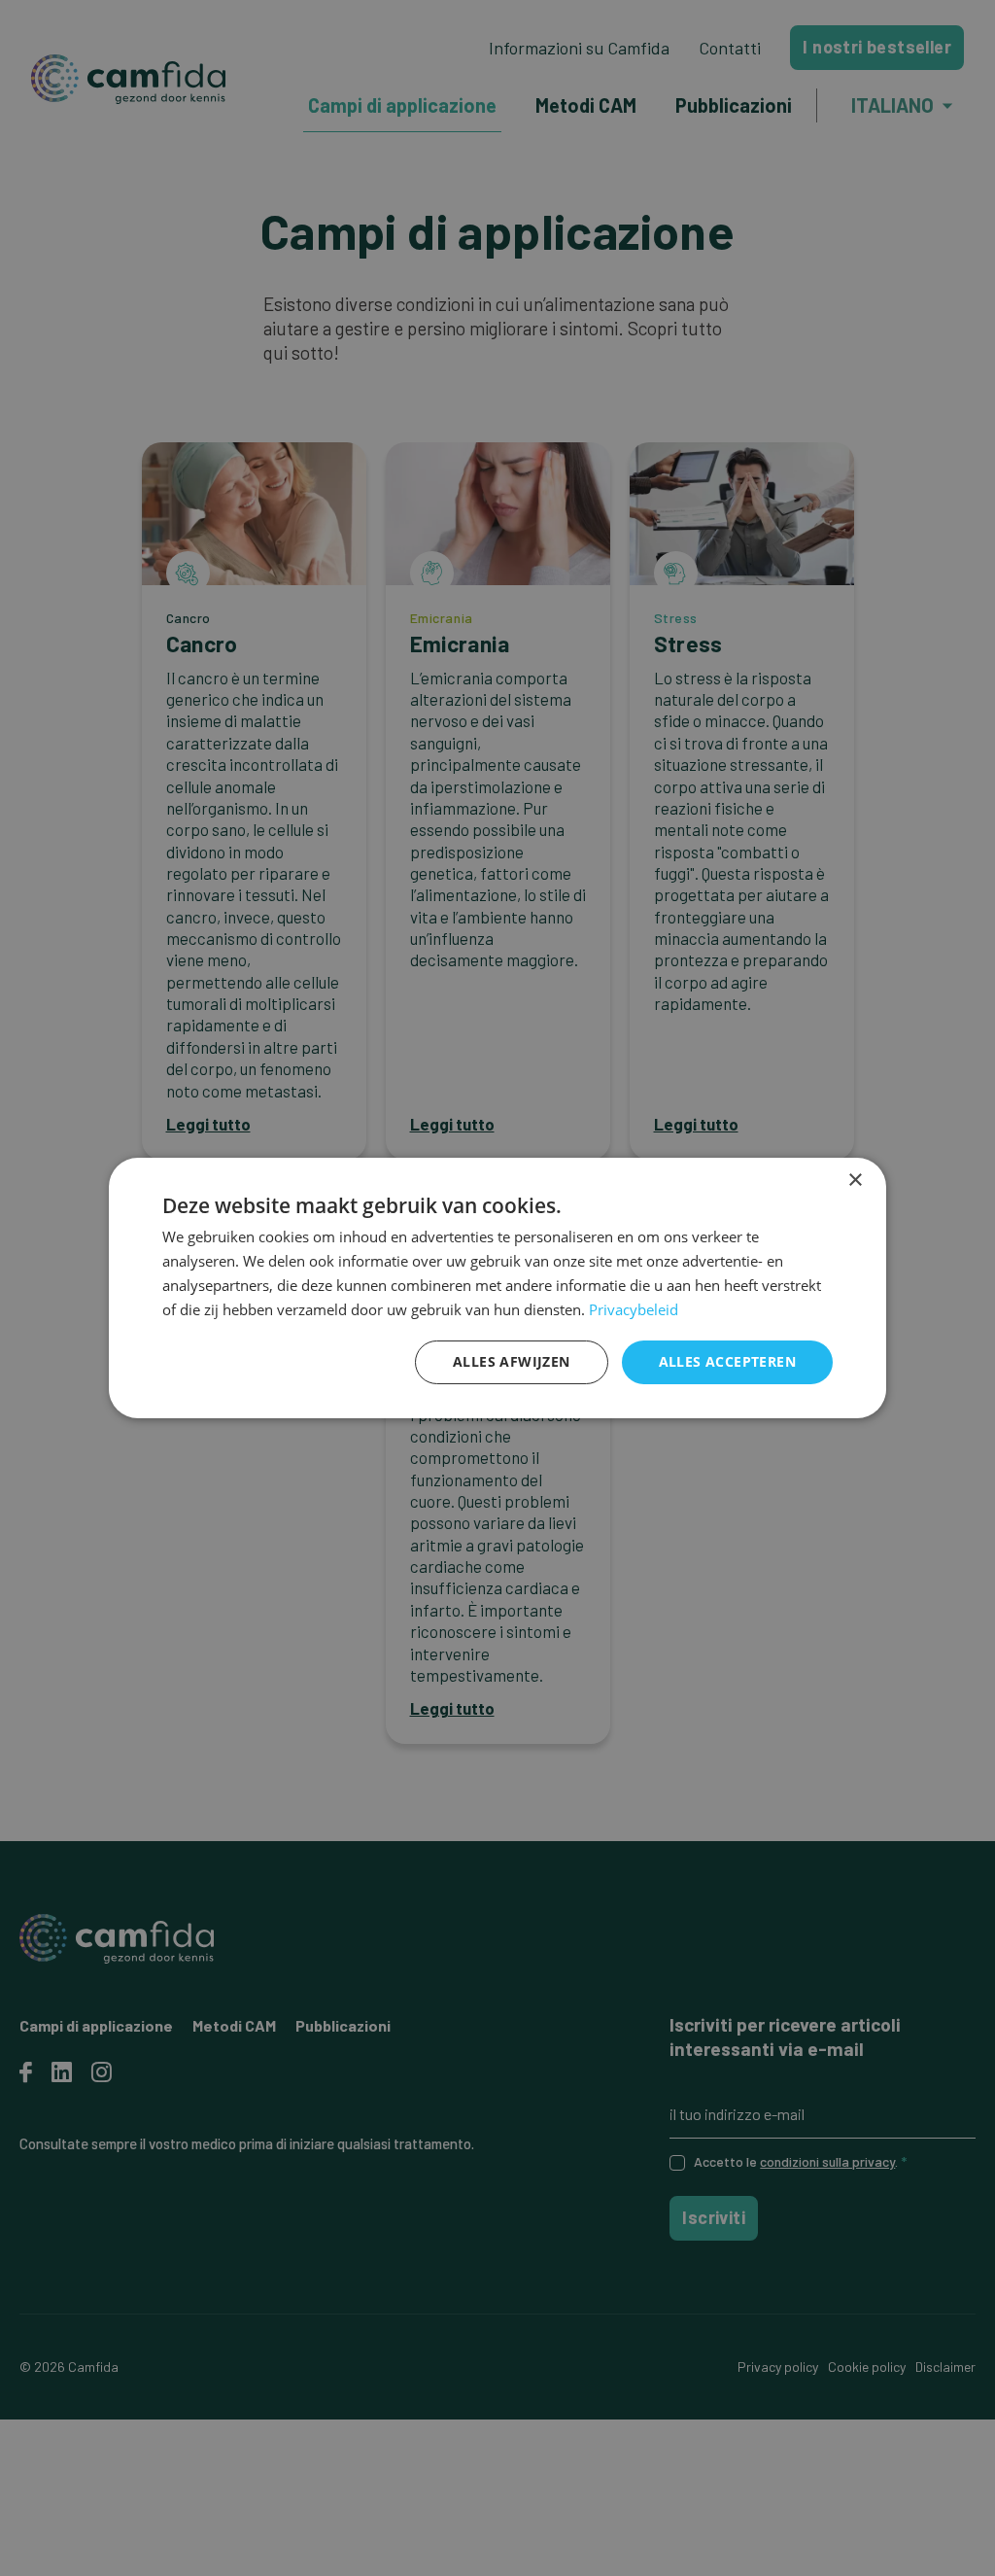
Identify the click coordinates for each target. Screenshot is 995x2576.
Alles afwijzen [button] (512, 1361)
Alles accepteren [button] (727, 1361)
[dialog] (497, 1288)
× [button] (855, 1181)
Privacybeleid (634, 1309)
